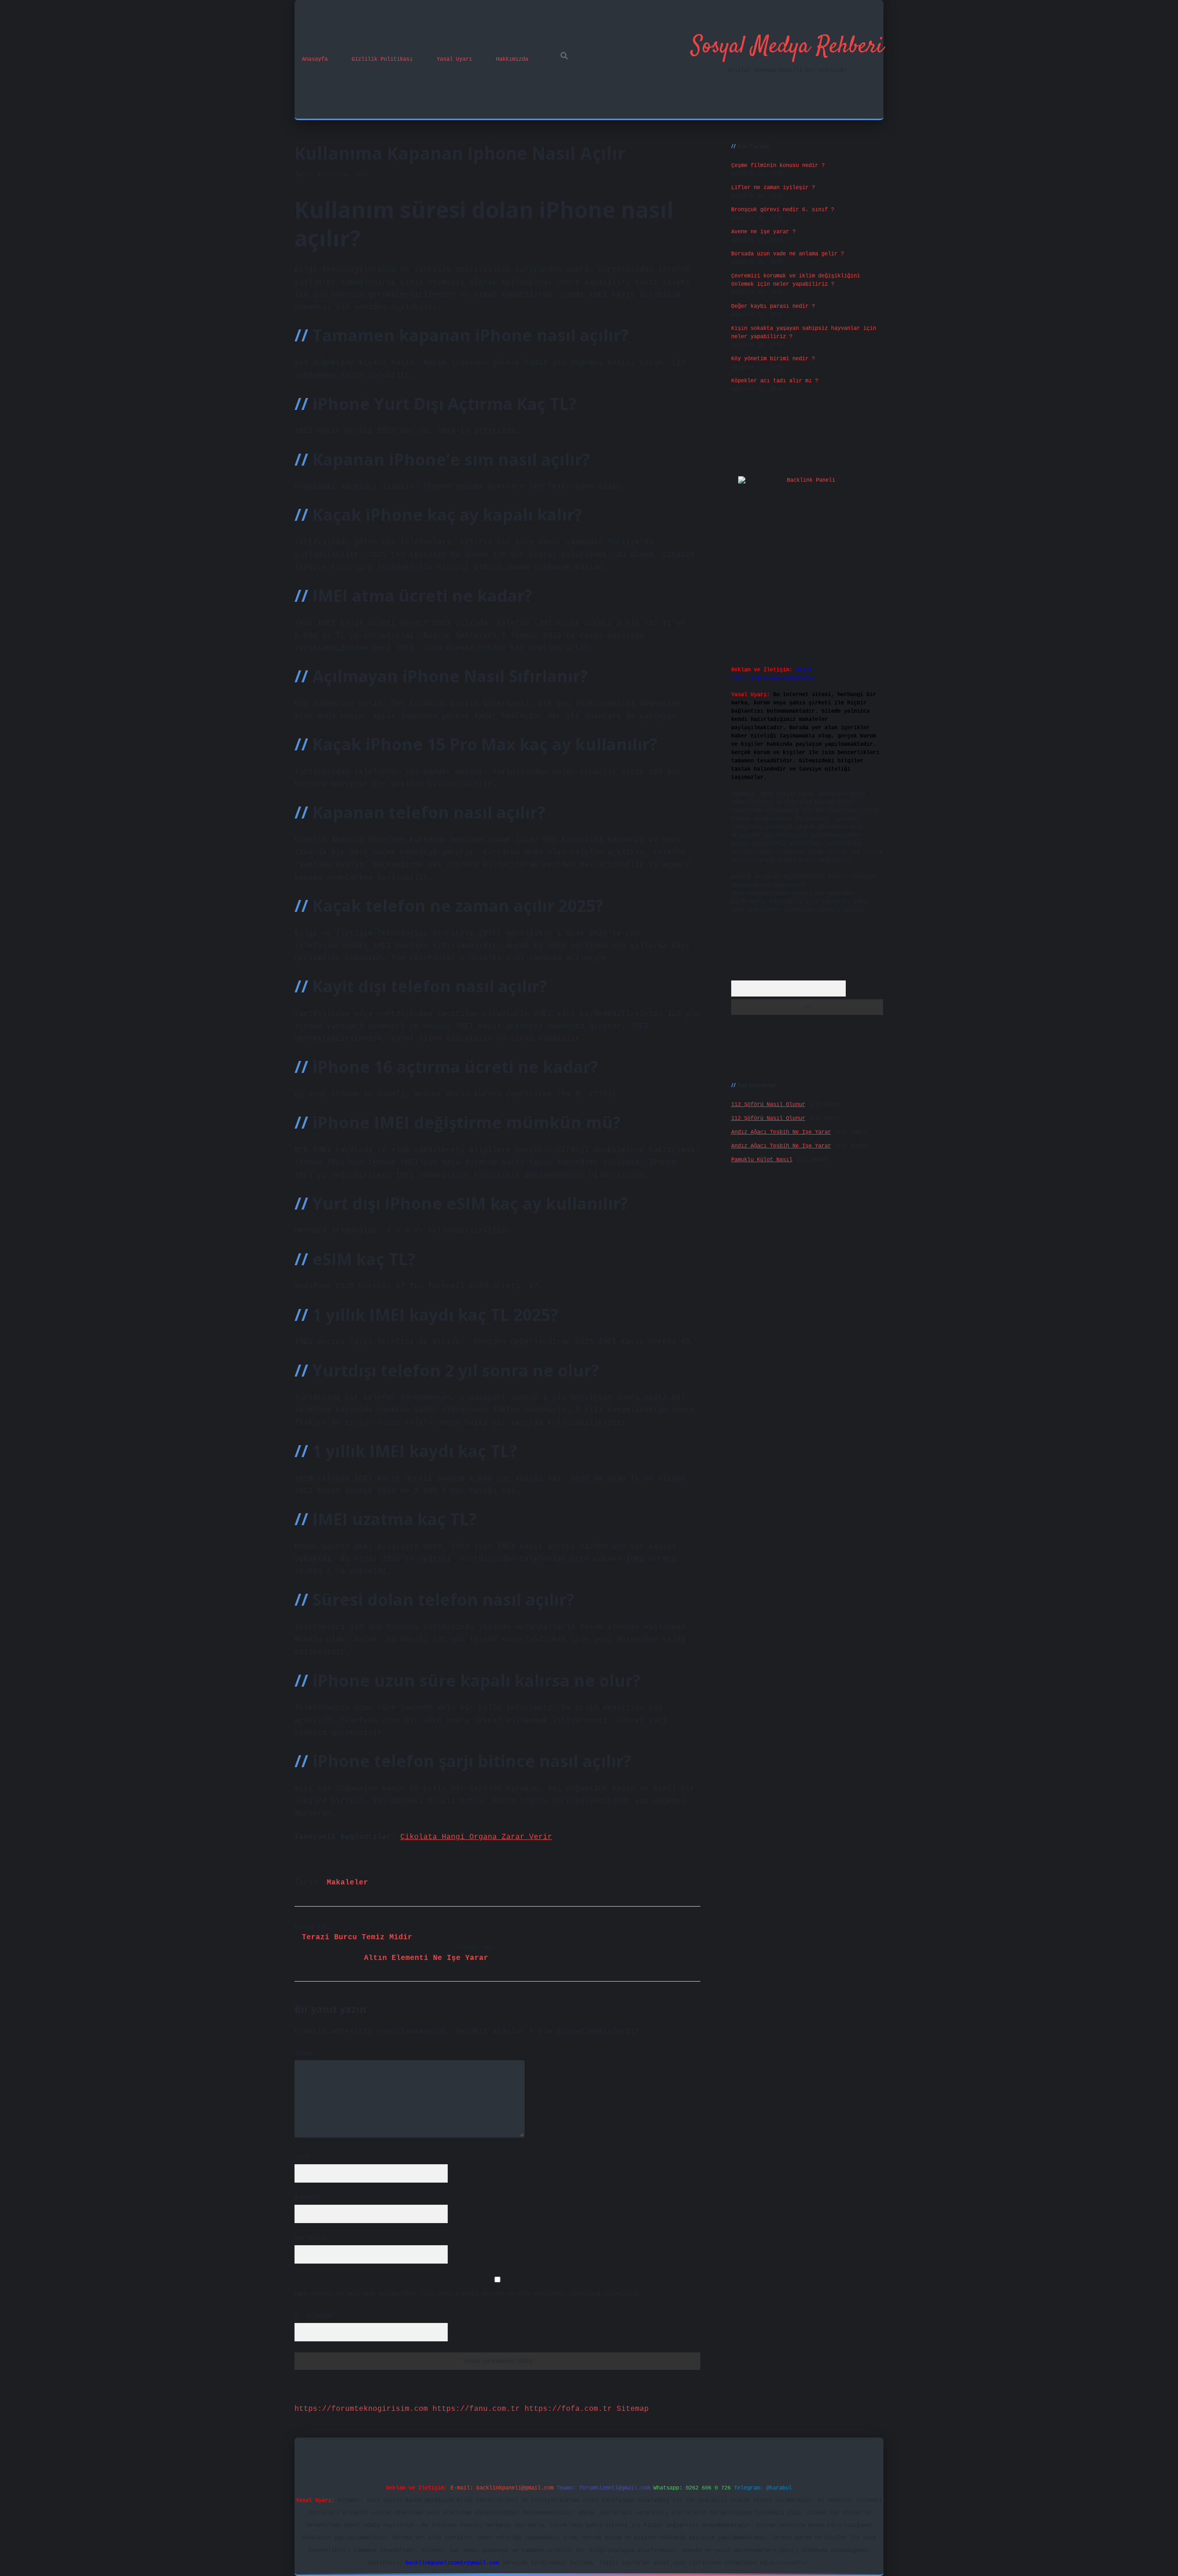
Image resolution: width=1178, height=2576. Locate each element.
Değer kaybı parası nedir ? (773, 306)
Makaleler (347, 1883)
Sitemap (633, 2409)
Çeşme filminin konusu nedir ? (778, 166)
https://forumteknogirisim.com (361, 2409)
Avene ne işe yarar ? (763, 232)
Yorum (303, 2053)
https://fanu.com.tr (476, 2409)
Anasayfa (315, 59)
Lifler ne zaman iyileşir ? (773, 188)
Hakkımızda (512, 59)
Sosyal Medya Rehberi (787, 47)
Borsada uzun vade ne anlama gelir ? (788, 254)
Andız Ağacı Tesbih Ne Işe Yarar (781, 1132)
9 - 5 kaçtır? (319, 2316)
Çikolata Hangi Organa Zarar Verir (476, 1837)
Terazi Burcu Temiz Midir (357, 1937)
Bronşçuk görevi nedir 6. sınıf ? (783, 210)
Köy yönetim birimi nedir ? (773, 359)
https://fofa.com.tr (568, 2409)
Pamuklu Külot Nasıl (762, 1160)
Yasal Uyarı (454, 59)
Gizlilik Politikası (382, 59)
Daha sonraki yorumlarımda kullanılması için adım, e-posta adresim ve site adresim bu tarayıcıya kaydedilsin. (468, 2294)
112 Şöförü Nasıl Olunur (768, 1105)
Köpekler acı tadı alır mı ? (775, 381)
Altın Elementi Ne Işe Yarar (426, 1958)
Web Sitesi (311, 2238)
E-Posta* (307, 2198)
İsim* (303, 2157)
